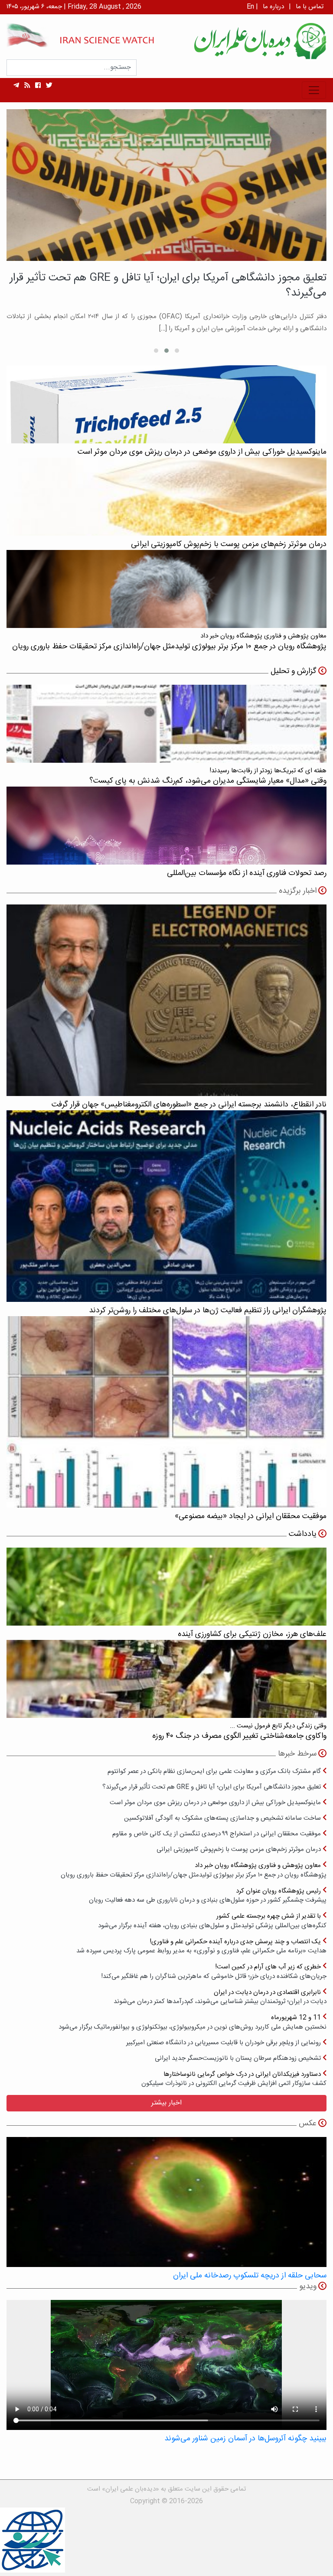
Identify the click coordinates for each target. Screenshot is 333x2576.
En (250, 7)
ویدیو (308, 2287)
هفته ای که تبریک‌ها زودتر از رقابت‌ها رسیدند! (208, 776)
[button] (177, 351)
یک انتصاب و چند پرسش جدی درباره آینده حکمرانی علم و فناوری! (201, 1946)
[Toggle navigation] (314, 90)
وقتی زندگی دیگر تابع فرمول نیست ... (239, 1731)
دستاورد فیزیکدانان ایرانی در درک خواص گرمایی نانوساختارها (234, 2079)
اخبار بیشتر (166, 2103)
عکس (308, 2124)
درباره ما (273, 7)
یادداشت (303, 1534)
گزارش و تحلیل (294, 671)
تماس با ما (310, 7)
